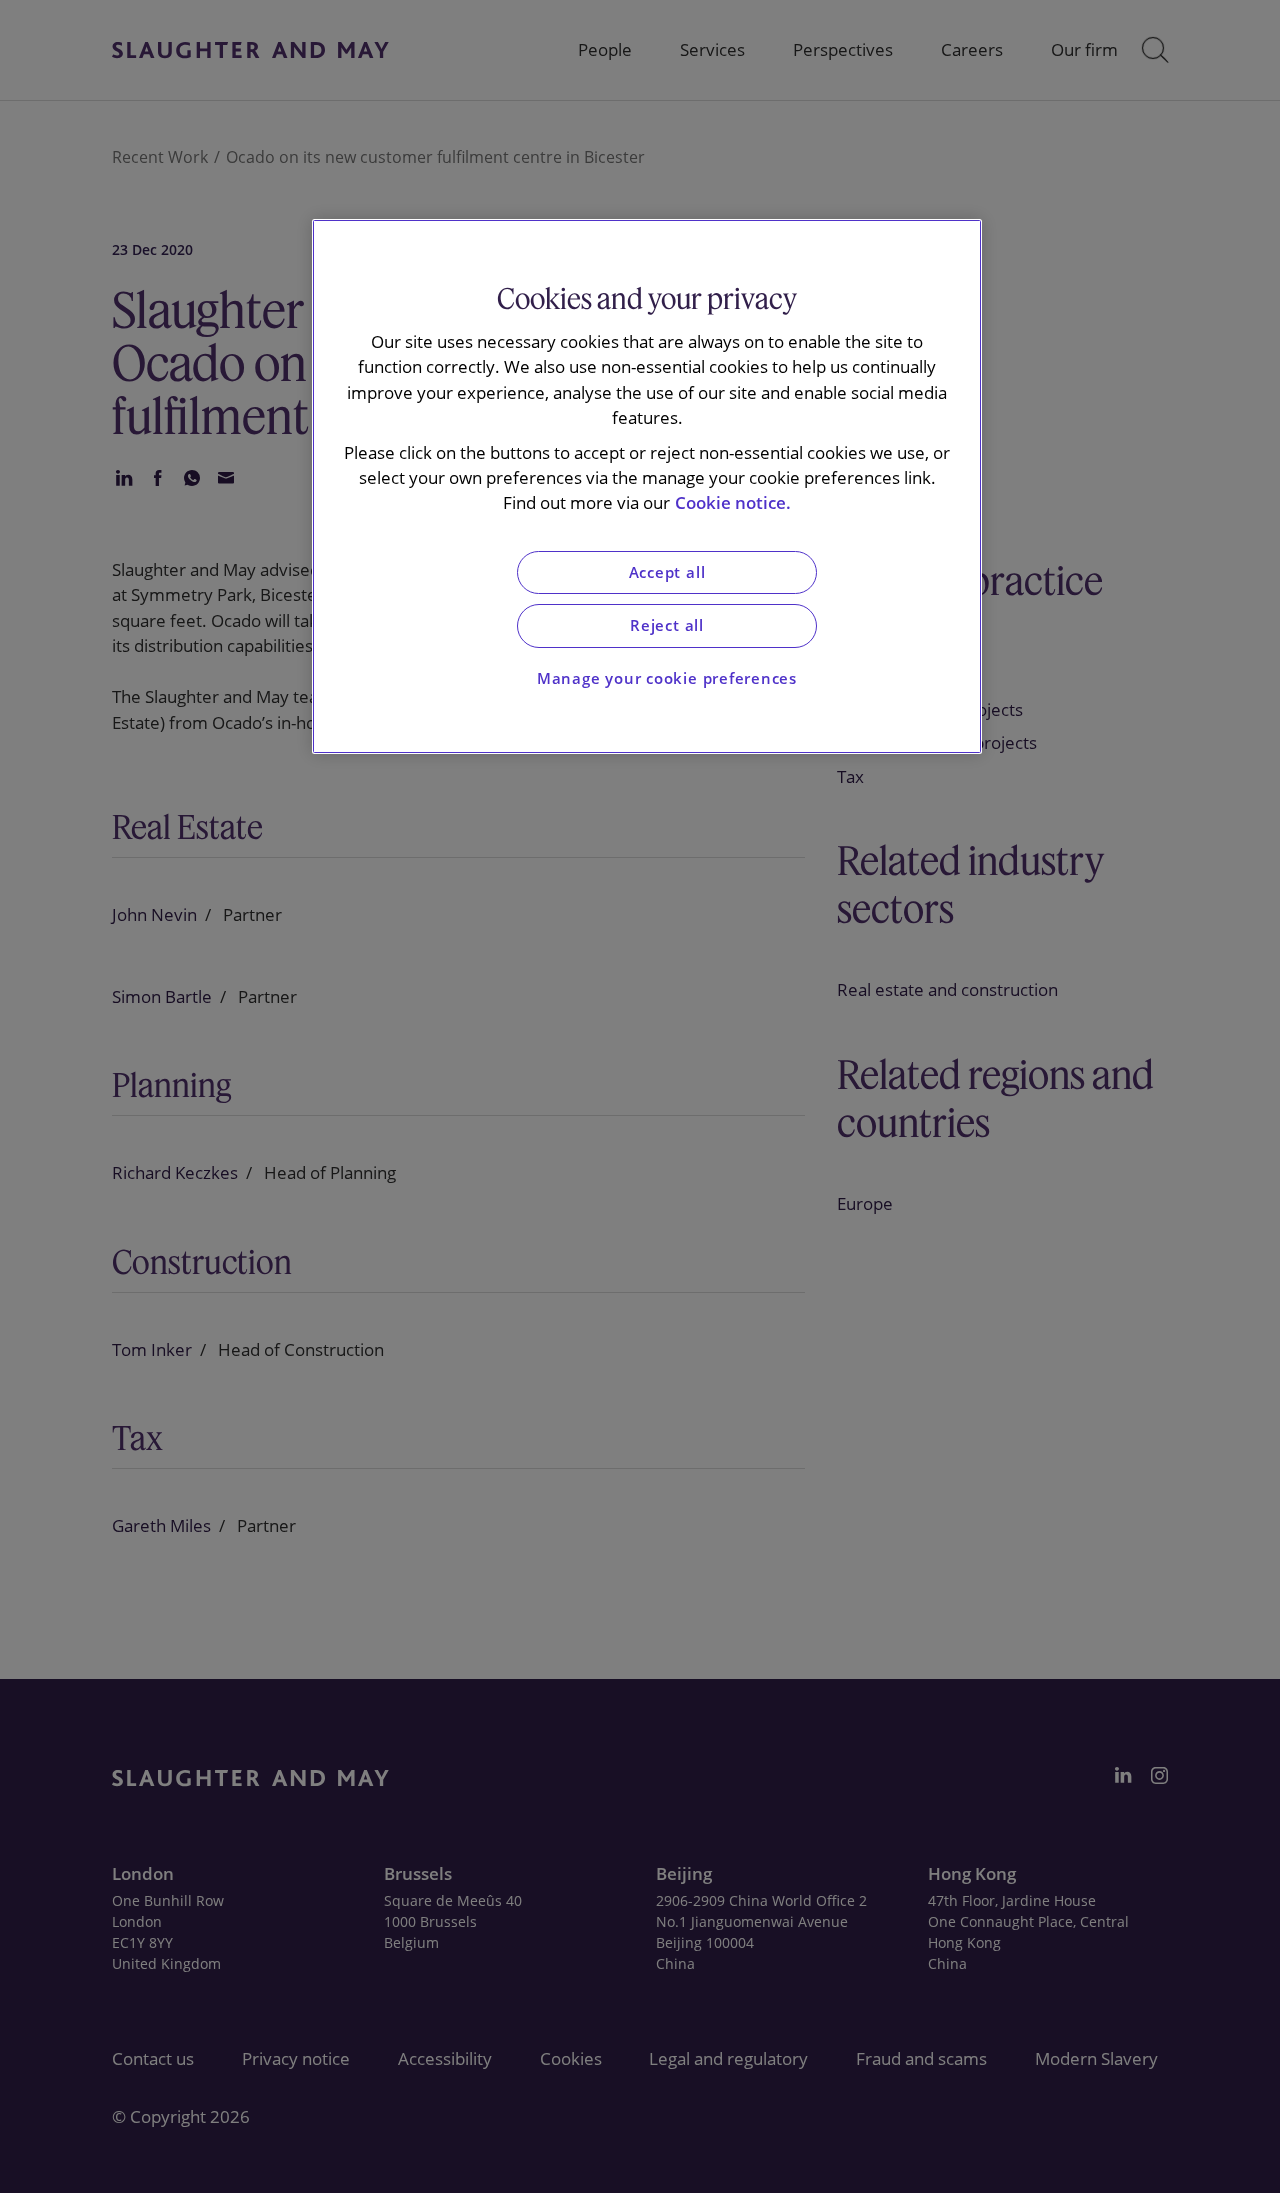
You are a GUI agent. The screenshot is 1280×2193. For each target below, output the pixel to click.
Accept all (667, 572)
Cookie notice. (733, 502)
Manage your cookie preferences (667, 678)
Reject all (667, 625)
